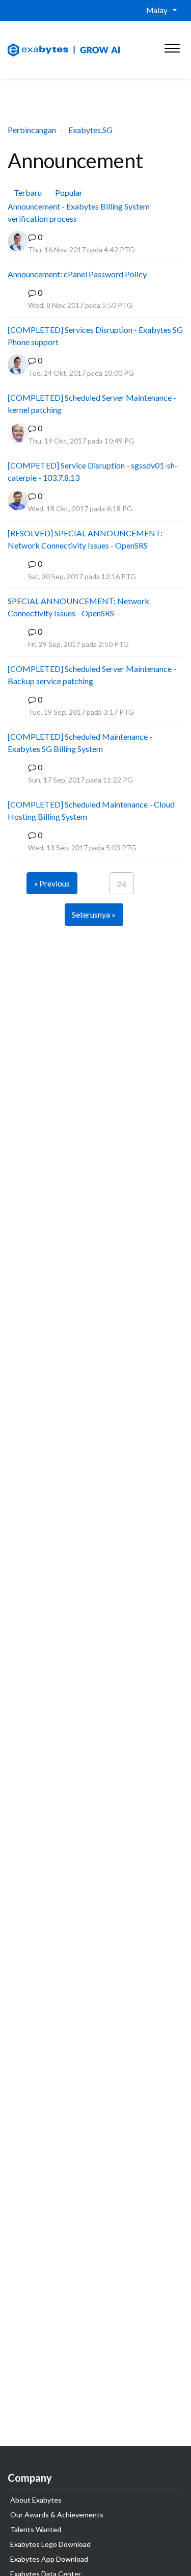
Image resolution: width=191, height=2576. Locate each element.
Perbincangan (32, 130)
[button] (172, 46)
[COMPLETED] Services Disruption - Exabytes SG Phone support (95, 336)
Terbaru (28, 192)
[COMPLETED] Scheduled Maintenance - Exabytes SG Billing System (80, 743)
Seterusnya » (94, 914)
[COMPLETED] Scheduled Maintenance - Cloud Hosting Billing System (91, 810)
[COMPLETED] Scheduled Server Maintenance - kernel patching (92, 404)
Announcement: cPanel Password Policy (77, 274)
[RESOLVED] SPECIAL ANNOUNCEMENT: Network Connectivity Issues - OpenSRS (85, 539)
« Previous (52, 883)
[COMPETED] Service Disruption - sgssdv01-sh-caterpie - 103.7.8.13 (93, 471)
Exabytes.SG (90, 130)
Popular (69, 192)
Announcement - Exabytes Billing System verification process (79, 212)
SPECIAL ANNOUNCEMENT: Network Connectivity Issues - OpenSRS (78, 607)
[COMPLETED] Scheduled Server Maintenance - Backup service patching (92, 675)
